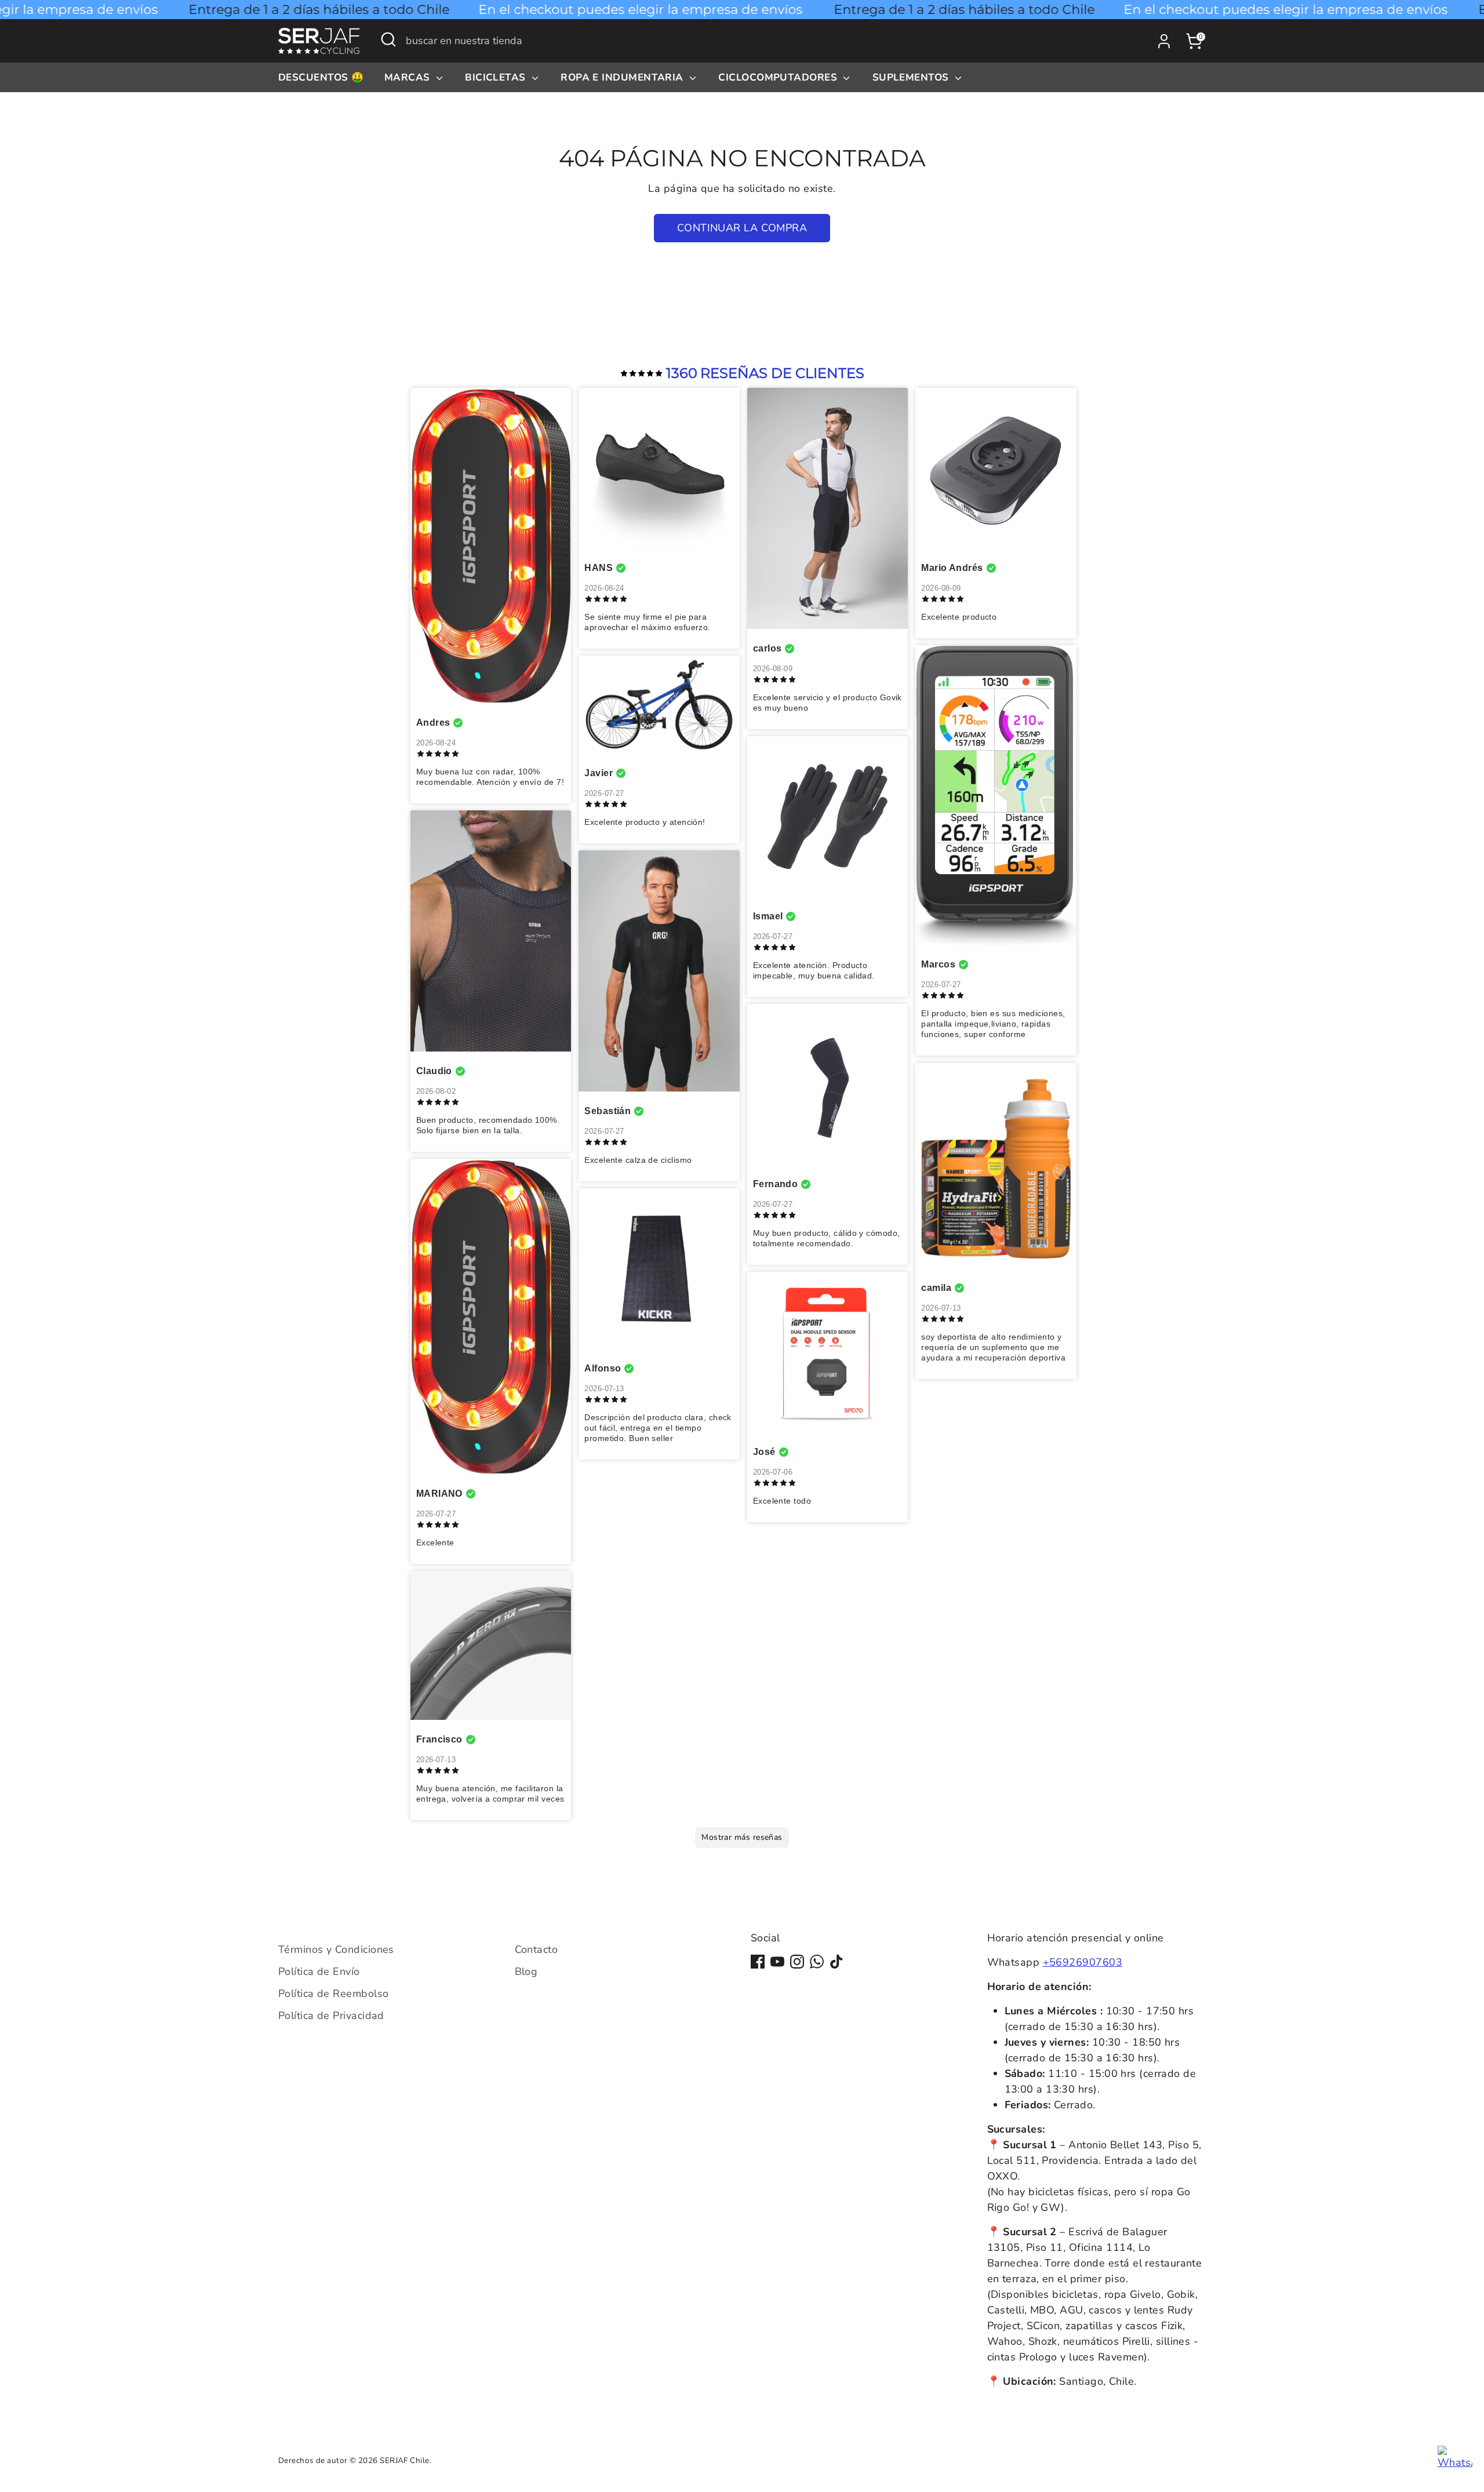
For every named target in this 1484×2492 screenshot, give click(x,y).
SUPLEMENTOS (912, 77)
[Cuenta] (1164, 41)
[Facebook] (758, 1962)
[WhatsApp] (817, 1962)
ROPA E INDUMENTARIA (623, 77)
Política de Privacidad (331, 2016)
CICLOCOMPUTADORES (779, 77)
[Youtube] (777, 1962)
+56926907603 (1083, 1962)
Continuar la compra (742, 228)
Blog (526, 1971)
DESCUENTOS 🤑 (321, 77)
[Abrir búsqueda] (388, 39)
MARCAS (409, 77)
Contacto (537, 1949)
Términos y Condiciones (336, 1949)
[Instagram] (797, 1962)
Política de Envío (319, 1971)
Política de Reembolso (333, 1993)
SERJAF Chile (404, 2460)
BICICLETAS (497, 77)
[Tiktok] (836, 1962)
